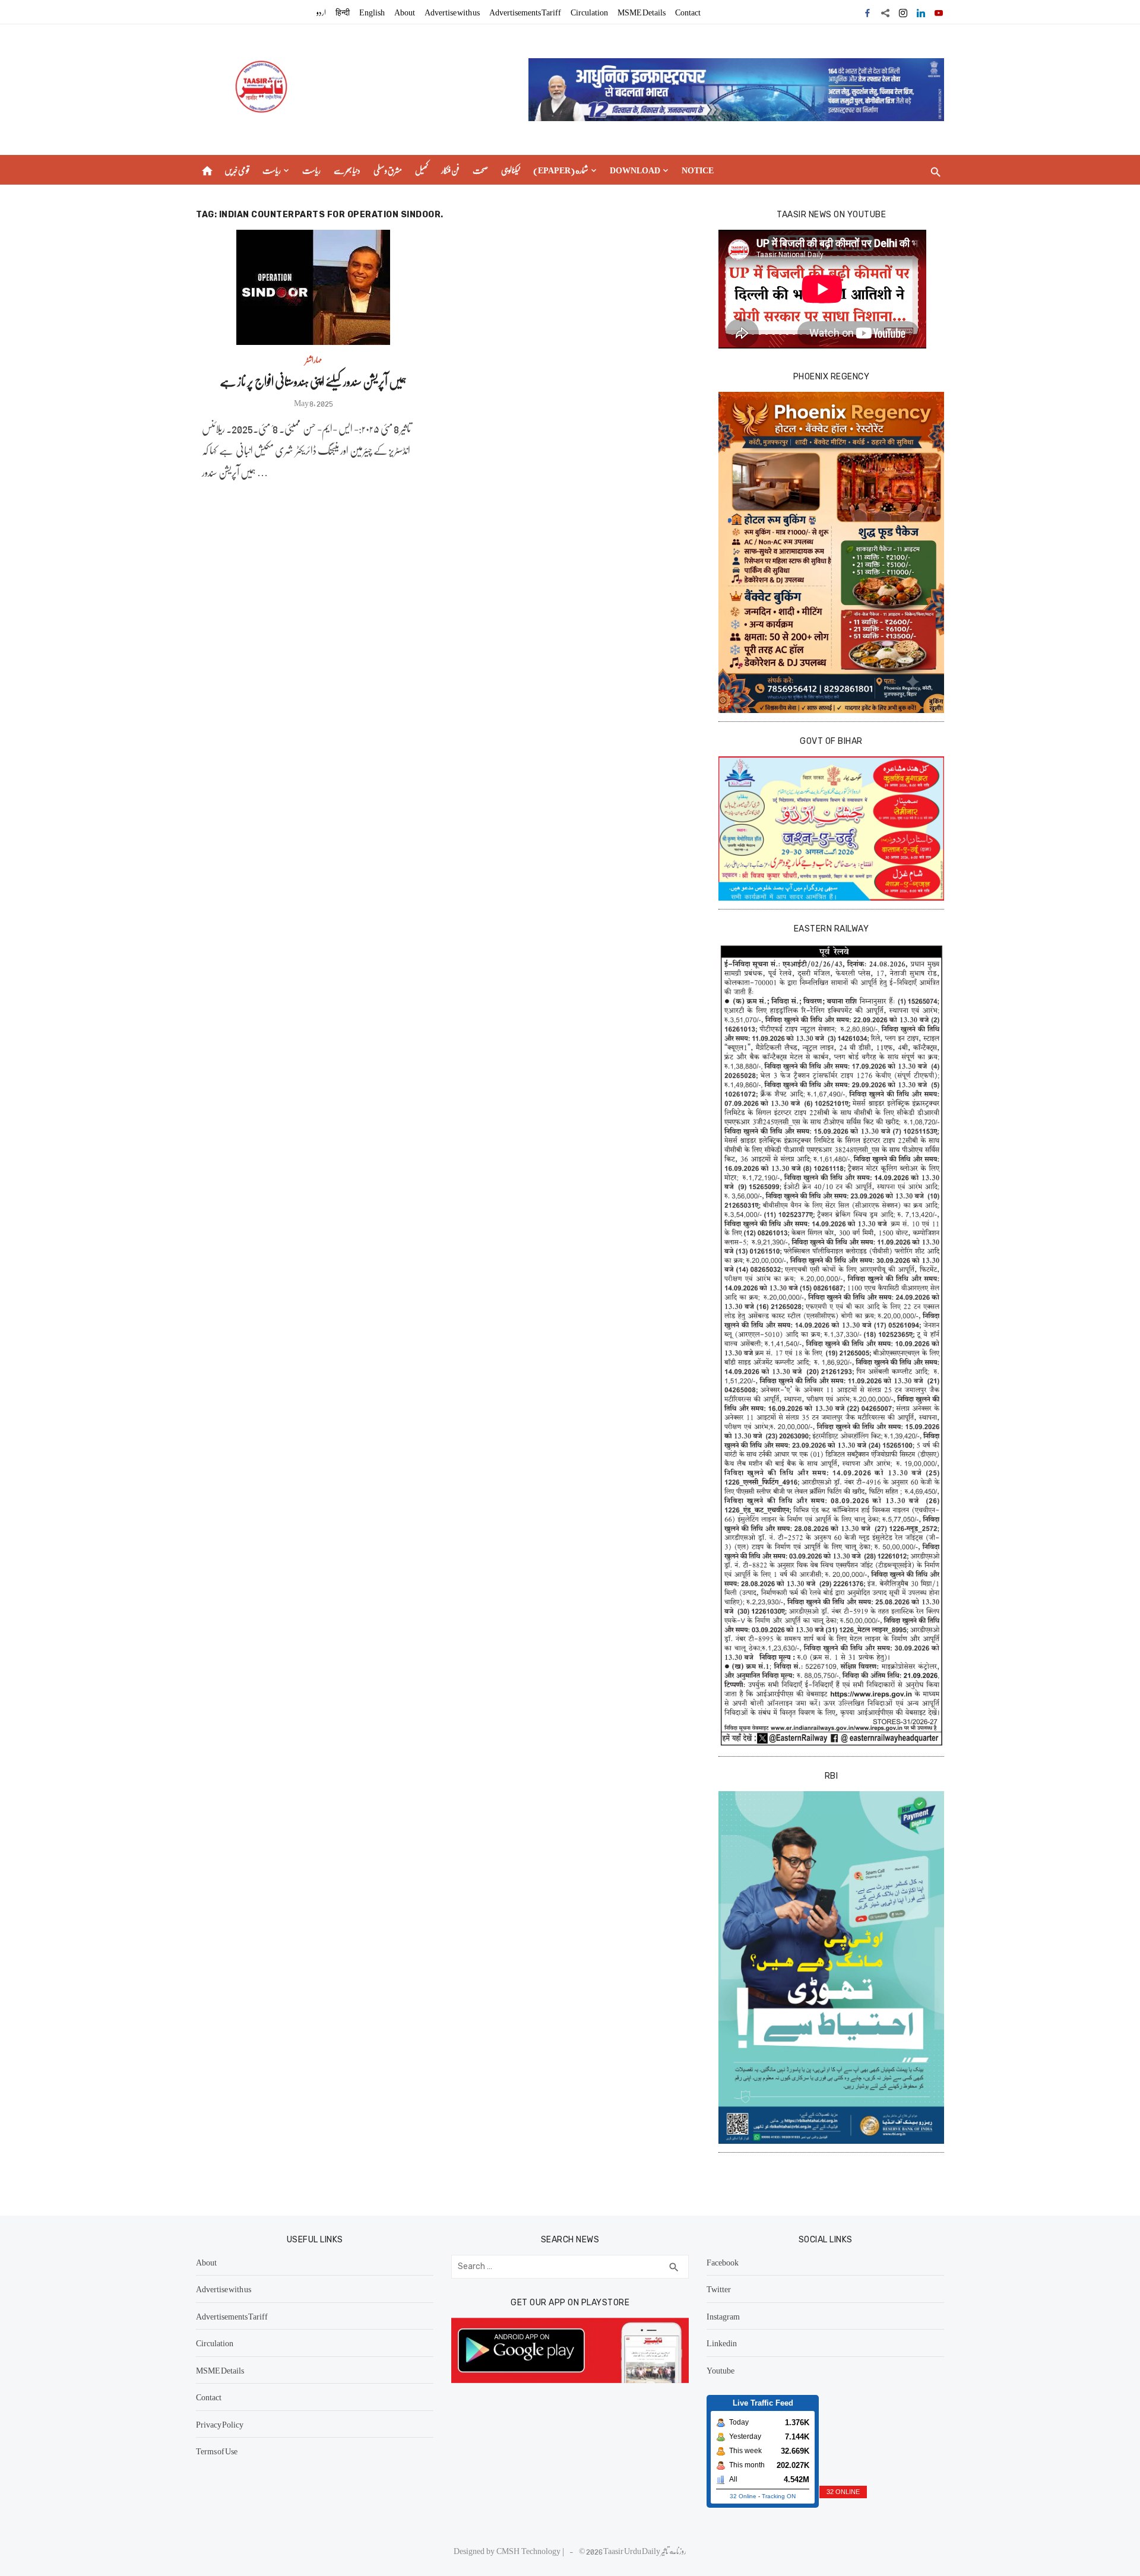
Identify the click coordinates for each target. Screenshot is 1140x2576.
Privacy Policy (220, 2424)
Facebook (723, 2262)
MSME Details (642, 12)
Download (635, 170)
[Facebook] (867, 12)
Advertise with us (452, 12)
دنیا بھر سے (347, 170)
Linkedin (722, 2343)
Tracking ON (779, 2496)
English (372, 12)
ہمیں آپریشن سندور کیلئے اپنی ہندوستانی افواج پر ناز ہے (313, 381)
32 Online (743, 2496)
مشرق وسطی (388, 170)
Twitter (719, 2289)
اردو (321, 12)
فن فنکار (450, 170)
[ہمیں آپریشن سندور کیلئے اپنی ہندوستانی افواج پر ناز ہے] (313, 287)
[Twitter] (885, 12)
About (405, 12)
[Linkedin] (921, 12)
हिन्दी (343, 12)
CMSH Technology (529, 2550)
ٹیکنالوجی (511, 170)
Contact (688, 12)
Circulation (589, 12)
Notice (698, 170)
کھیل (422, 170)
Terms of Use (217, 2451)
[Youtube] (939, 12)
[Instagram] (903, 12)
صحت (480, 170)
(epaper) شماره (561, 170)
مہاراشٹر (313, 359)
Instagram (723, 2316)
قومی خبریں (237, 170)
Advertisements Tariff (525, 12)
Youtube (721, 2370)
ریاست (272, 170)
